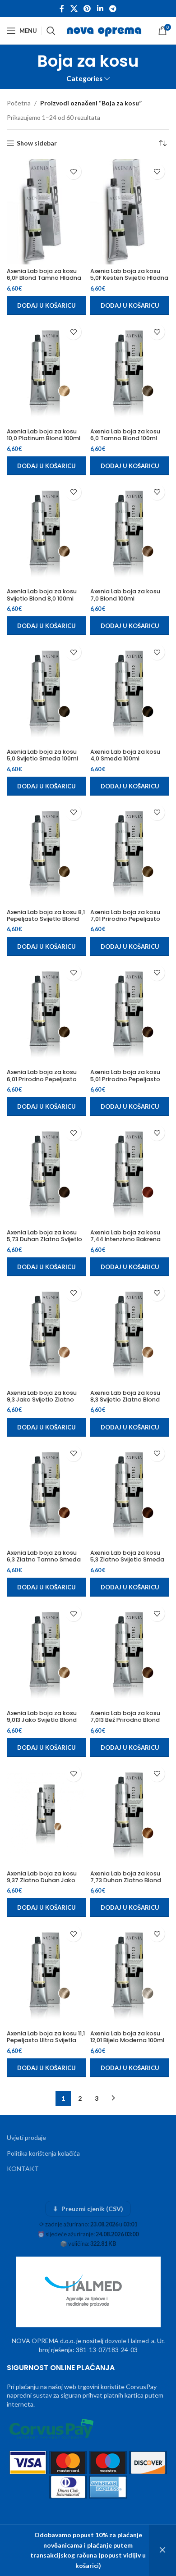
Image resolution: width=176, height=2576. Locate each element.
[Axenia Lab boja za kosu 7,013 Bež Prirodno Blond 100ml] (130, 1654)
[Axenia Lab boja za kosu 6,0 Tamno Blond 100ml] (130, 372)
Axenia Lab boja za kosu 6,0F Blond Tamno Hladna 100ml (44, 278)
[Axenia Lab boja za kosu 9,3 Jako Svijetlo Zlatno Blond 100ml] (46, 1333)
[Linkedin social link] (100, 9)
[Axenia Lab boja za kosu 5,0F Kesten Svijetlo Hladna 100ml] (130, 212)
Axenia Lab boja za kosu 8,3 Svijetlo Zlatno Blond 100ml (125, 1400)
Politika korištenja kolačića (43, 2153)
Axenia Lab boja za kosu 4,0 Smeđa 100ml (125, 755)
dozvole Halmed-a (130, 2341)
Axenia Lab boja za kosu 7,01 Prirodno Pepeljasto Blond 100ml (125, 919)
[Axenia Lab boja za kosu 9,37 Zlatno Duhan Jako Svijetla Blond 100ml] (46, 1814)
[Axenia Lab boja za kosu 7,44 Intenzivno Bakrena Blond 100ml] (130, 1173)
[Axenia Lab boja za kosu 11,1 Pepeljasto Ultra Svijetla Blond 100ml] (46, 1974)
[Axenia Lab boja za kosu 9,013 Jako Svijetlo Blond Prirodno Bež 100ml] (46, 1654)
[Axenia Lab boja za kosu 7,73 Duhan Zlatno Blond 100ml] (130, 1814)
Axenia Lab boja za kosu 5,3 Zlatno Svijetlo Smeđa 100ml (127, 1559)
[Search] (51, 31)
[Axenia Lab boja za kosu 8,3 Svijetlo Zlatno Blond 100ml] (130, 1333)
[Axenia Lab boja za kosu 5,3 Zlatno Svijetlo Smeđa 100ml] (130, 1494)
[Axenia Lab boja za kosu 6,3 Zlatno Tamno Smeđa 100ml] (46, 1494)
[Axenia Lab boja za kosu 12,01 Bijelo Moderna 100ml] (130, 1974)
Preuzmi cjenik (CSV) (88, 2209)
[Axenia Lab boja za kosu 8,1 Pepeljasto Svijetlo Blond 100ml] (46, 853)
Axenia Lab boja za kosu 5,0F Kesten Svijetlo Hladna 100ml (129, 278)
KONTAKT (23, 2169)
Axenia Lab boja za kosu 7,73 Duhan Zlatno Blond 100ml (126, 1880)
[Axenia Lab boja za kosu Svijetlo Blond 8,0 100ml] (46, 532)
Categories (84, 79)
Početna (19, 103)
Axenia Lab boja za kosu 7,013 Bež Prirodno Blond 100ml (125, 1720)
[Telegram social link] (113, 9)
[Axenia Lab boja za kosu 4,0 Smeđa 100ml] (130, 692)
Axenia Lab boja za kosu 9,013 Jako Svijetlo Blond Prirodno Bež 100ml (42, 1720)
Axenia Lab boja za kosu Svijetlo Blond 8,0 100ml (42, 595)
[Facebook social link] (62, 9)
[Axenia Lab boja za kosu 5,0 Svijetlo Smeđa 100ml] (46, 692)
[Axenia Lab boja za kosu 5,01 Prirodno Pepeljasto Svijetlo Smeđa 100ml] (130, 1013)
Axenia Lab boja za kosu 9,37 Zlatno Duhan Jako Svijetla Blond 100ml (42, 1880)
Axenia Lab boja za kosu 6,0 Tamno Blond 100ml (125, 435)
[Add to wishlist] (73, 171)
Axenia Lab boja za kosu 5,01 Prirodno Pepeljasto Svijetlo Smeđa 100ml (125, 1079)
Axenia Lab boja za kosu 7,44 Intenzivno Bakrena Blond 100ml (125, 1239)
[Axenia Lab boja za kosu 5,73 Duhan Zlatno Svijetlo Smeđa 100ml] (46, 1173)
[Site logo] (105, 30)
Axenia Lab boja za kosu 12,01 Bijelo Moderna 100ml (127, 2037)
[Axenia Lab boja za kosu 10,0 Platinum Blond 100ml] (46, 372)
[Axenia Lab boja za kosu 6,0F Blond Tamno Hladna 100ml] (46, 212)
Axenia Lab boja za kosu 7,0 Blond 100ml (125, 595)
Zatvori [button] (162, 2550)
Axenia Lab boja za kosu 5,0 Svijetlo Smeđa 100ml (42, 755)
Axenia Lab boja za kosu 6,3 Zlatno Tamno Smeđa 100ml (44, 1559)
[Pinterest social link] (87, 9)
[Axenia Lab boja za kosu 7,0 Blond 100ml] (130, 532)
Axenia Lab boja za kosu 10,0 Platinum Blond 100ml (44, 435)
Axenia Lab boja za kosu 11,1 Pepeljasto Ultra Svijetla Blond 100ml (46, 2040)
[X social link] (74, 9)
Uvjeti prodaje (26, 2137)
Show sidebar (37, 143)
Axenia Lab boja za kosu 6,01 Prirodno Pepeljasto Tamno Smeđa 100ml (42, 1079)
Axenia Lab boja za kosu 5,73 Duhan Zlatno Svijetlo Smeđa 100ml (44, 1239)
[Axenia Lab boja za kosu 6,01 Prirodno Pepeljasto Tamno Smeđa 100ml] (46, 1013)
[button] (46, 305)
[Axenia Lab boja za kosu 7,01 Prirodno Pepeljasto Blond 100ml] (130, 853)
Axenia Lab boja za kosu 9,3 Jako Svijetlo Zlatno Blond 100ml (42, 1400)
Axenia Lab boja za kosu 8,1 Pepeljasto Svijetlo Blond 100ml (46, 919)
